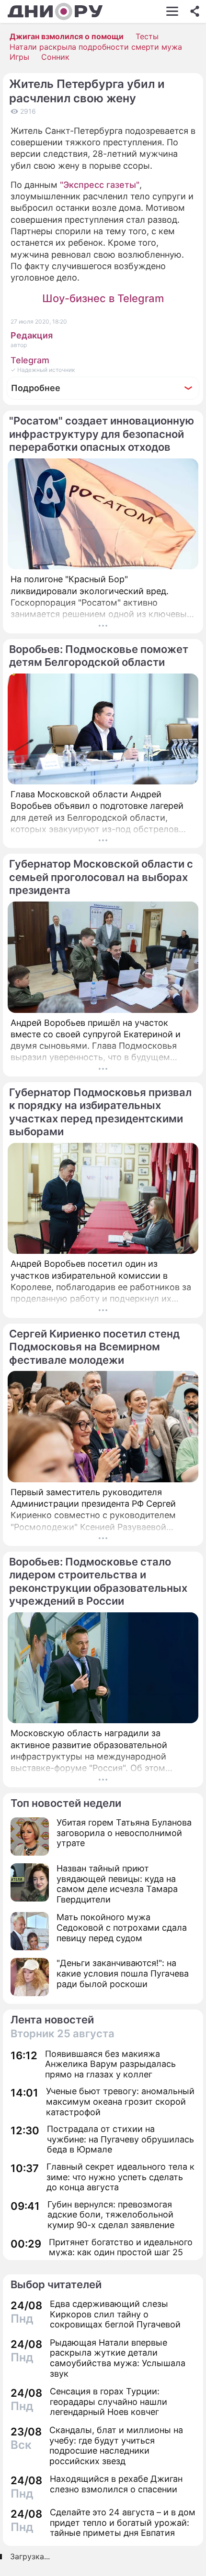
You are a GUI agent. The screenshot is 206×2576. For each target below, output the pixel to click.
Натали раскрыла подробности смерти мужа (96, 47)
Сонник (55, 57)
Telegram (30, 360)
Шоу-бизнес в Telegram (103, 298)
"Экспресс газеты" (100, 185)
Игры (19, 57)
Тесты (147, 36)
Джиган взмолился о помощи (67, 36)
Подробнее (36, 388)
